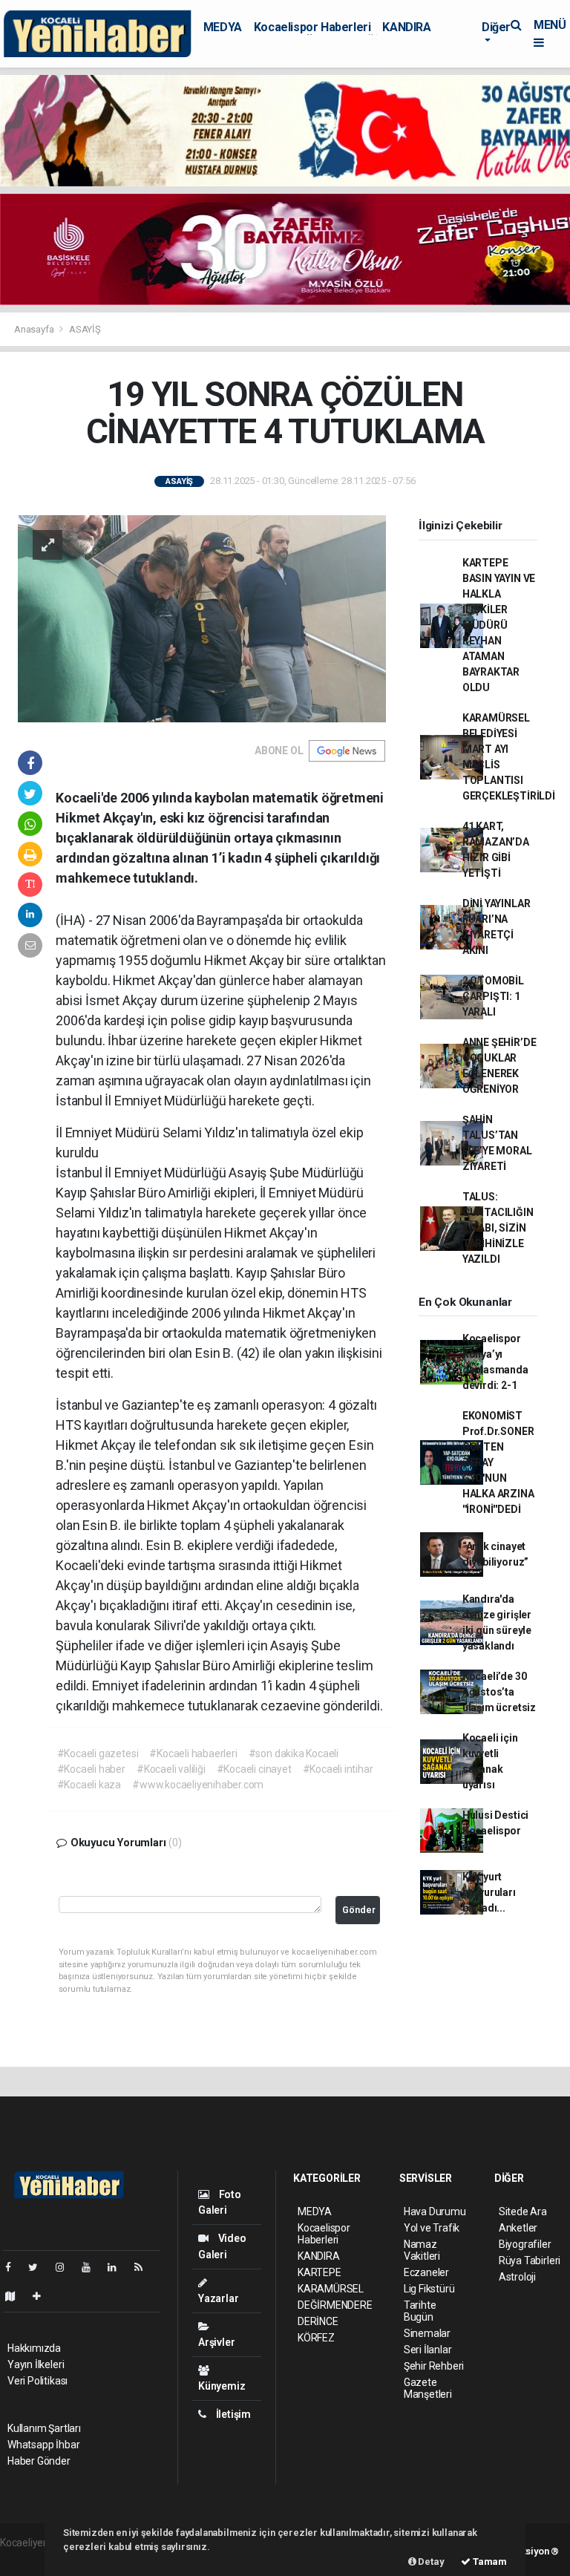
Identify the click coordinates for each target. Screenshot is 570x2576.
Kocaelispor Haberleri (312, 27)
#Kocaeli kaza (89, 1785)
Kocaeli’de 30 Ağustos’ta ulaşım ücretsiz (499, 1692)
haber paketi (29, 2558)
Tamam (489, 2562)
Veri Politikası (37, 2381)
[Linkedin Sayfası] (118, 2267)
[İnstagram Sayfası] (66, 2267)
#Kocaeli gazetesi (98, 1753)
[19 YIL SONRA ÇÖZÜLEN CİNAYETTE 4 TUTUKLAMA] (202, 618)
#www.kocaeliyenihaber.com (198, 1785)
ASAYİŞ (85, 329)
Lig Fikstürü (429, 2289)
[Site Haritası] (16, 2296)
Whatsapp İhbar (43, 2445)
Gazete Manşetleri (428, 2388)
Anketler (518, 2228)
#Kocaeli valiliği (171, 1769)
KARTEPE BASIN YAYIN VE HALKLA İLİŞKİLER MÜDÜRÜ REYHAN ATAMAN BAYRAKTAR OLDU (499, 625)
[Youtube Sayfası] (92, 2267)
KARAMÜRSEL (331, 2289)
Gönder (359, 1910)
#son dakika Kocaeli (294, 1753)
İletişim (232, 2414)
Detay (430, 2562)
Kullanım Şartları (44, 2428)
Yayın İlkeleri (36, 2364)
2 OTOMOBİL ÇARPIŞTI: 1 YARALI (493, 996)
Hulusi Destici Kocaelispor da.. (495, 1831)
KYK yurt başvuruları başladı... (489, 1892)
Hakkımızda (34, 2348)
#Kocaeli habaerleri (193, 1753)
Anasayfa (35, 329)
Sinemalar (427, 2333)
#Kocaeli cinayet (254, 1769)
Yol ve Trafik (432, 2228)
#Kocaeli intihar (338, 1769)
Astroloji (517, 2277)
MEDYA (223, 27)
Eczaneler (426, 2272)
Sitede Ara (523, 2211)
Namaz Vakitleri (422, 2250)
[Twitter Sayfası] (39, 2267)
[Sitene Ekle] (43, 2296)
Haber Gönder (39, 2461)
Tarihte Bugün (420, 2311)
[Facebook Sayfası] (14, 2267)
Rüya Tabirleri (530, 2260)
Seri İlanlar (428, 2350)
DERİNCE (318, 2321)
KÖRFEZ (316, 2338)
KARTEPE (320, 2272)
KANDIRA (406, 27)
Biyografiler (525, 2244)
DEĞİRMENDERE (335, 2305)
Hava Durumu (435, 2211)
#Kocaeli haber (91, 1769)
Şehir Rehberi (434, 2366)
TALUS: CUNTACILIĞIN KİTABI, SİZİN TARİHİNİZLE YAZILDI (498, 1228)
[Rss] (144, 2267)
